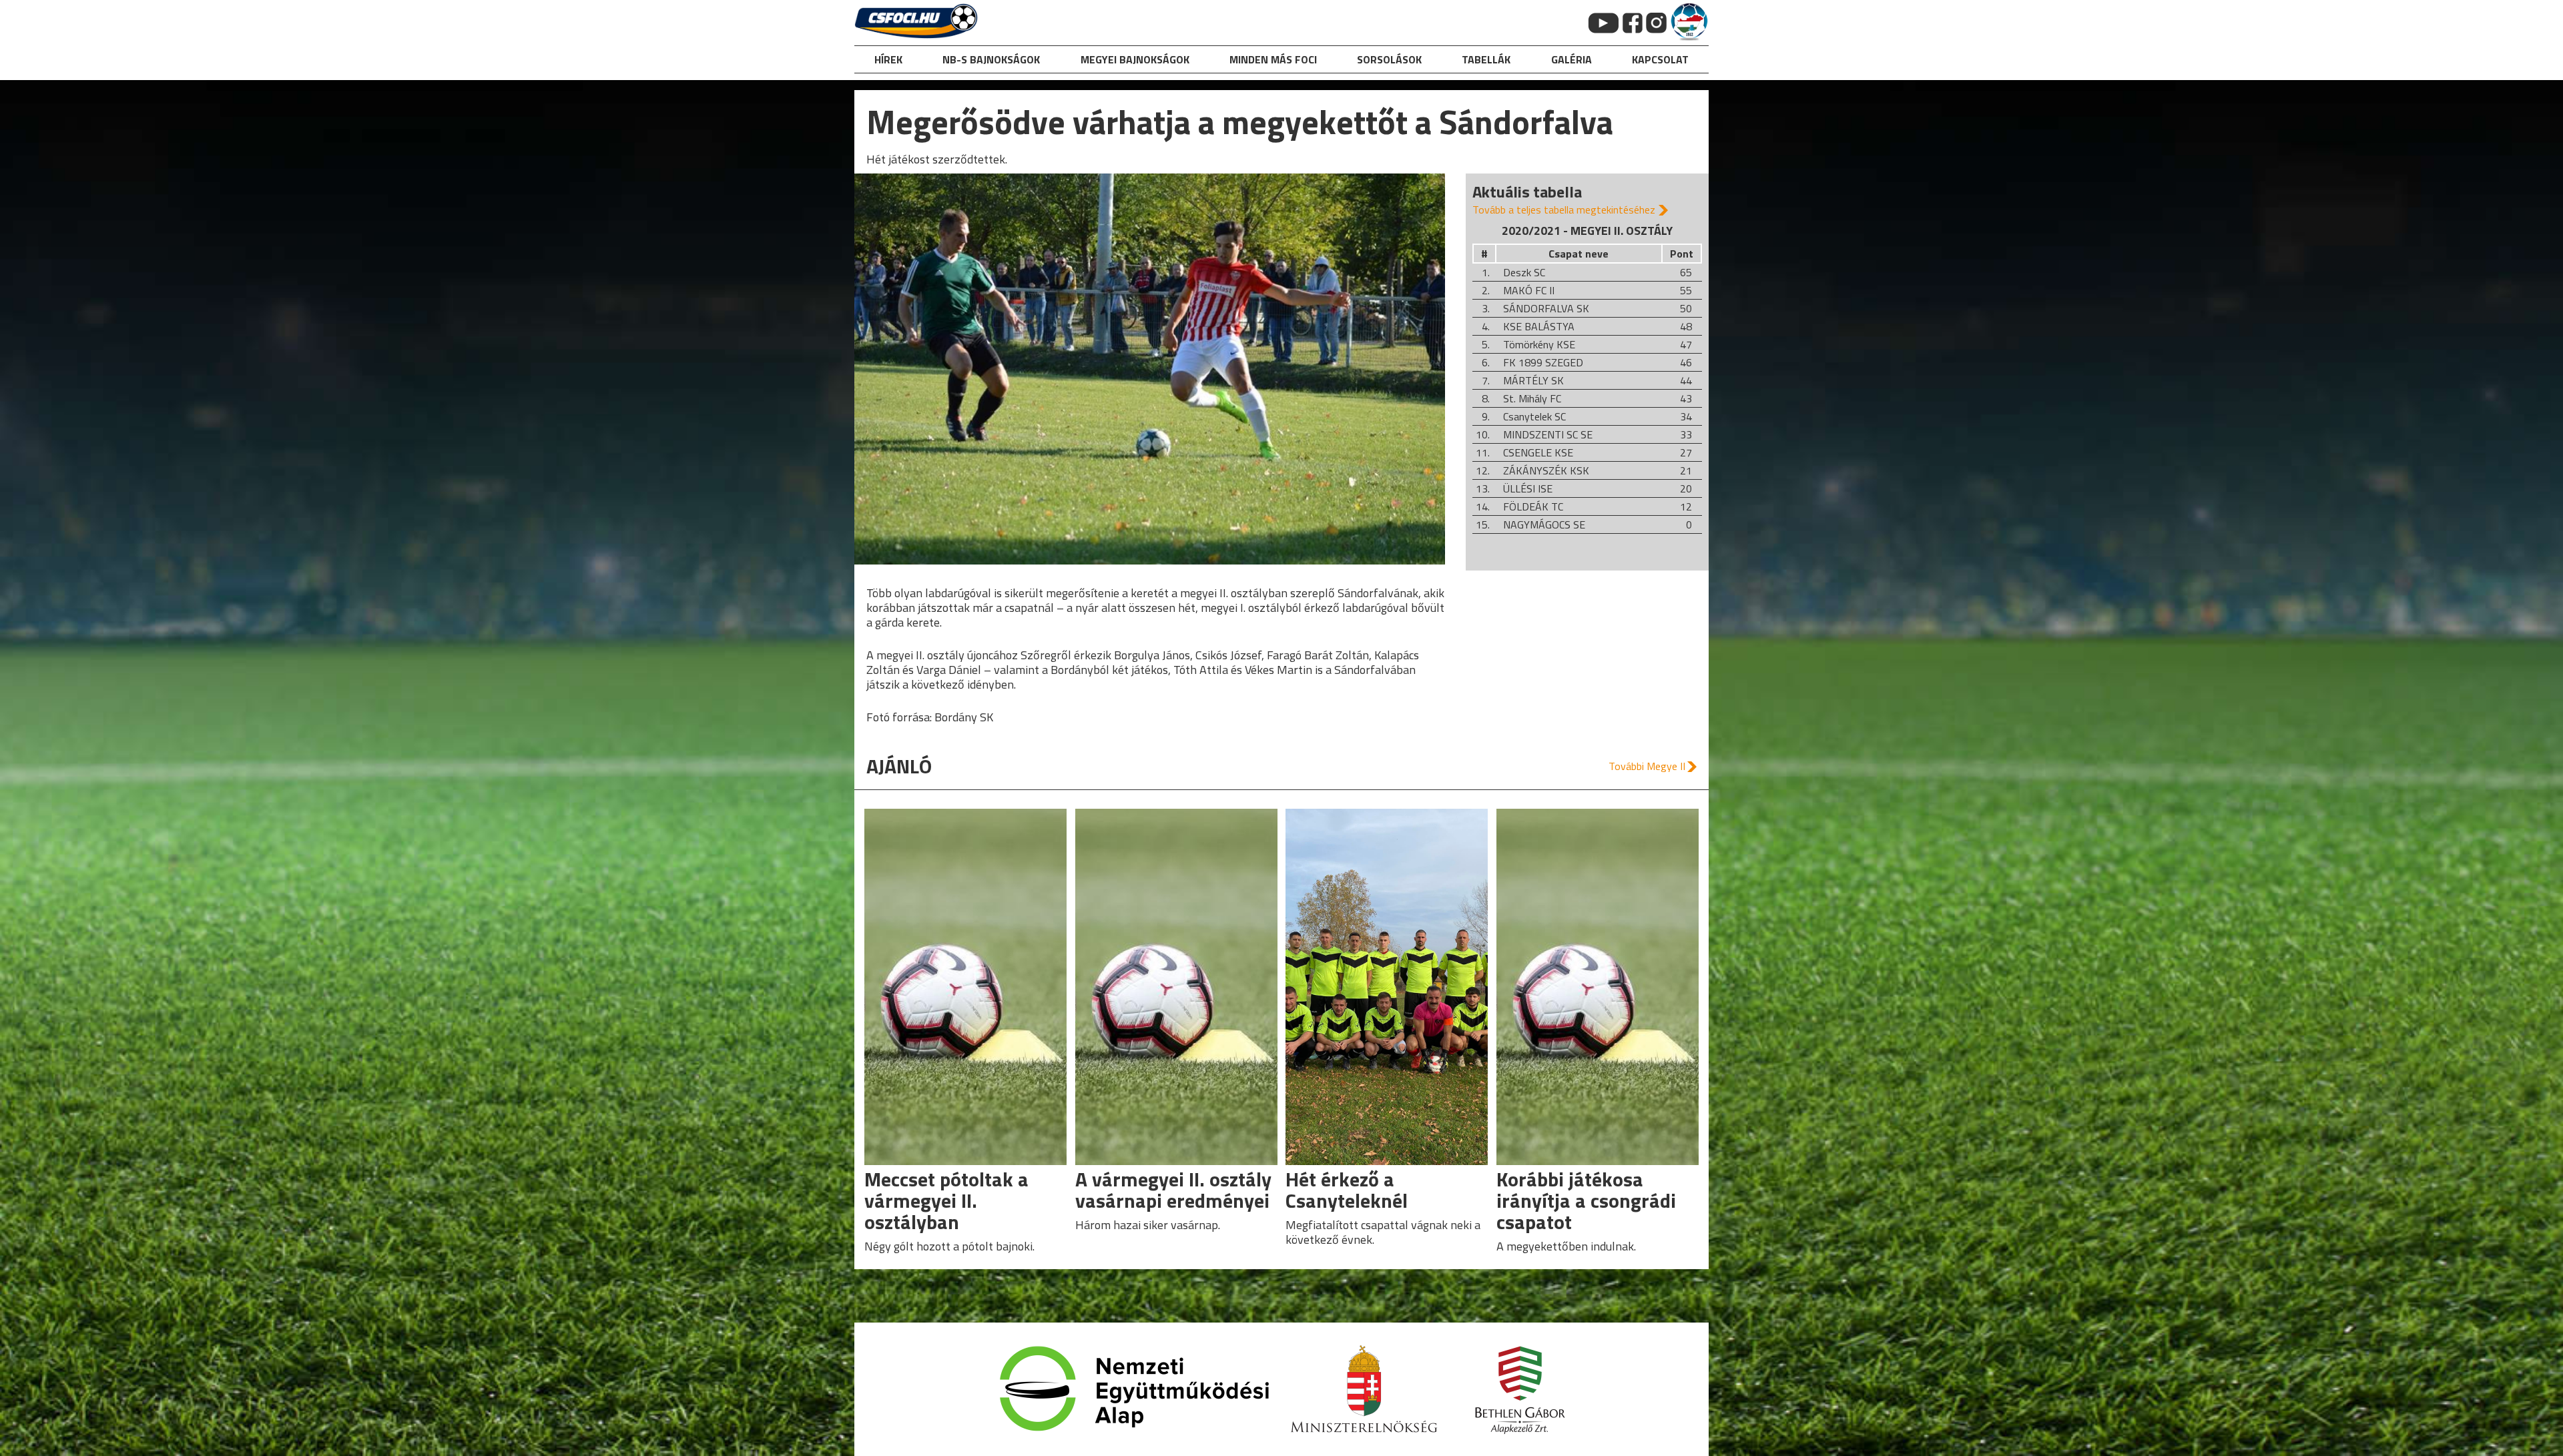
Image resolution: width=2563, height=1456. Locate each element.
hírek (888, 59)
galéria (1572, 59)
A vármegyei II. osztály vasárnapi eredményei (1173, 1190)
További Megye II (1647, 766)
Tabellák (1486, 59)
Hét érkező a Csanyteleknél (1347, 1190)
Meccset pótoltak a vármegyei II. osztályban (946, 1200)
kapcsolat (1660, 59)
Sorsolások (1389, 59)
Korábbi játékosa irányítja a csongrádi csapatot (1586, 1200)
